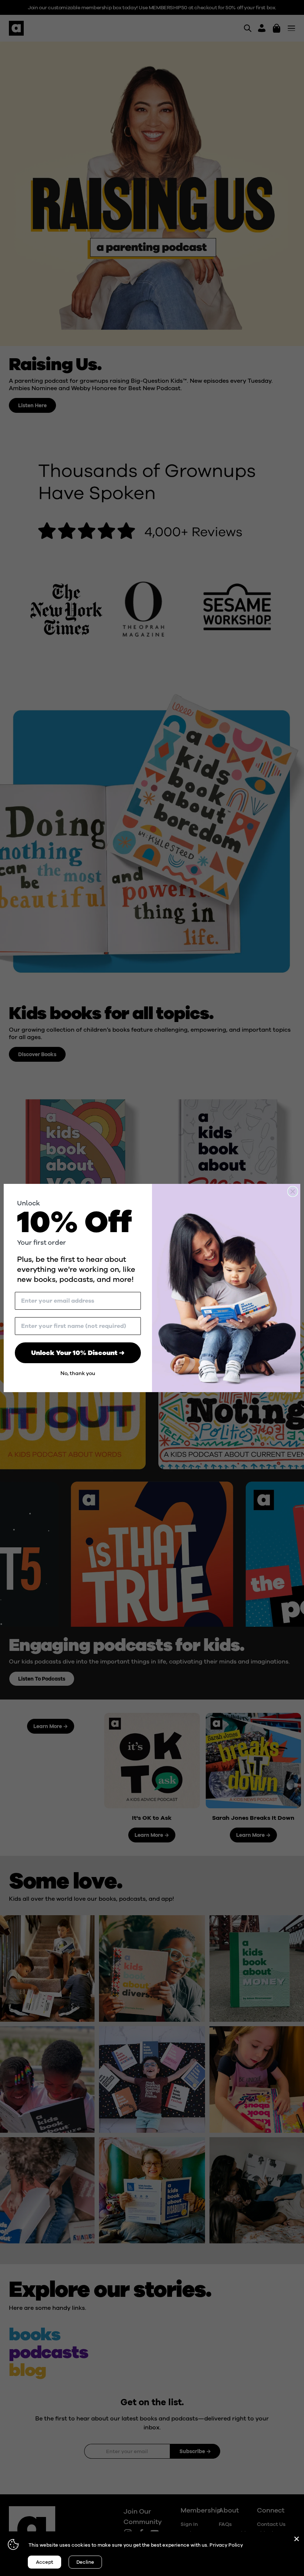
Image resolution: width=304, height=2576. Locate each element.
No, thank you (78, 1373)
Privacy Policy (226, 2545)
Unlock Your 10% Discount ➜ (78, 1353)
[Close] (297, 2539)
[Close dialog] (293, 1191)
